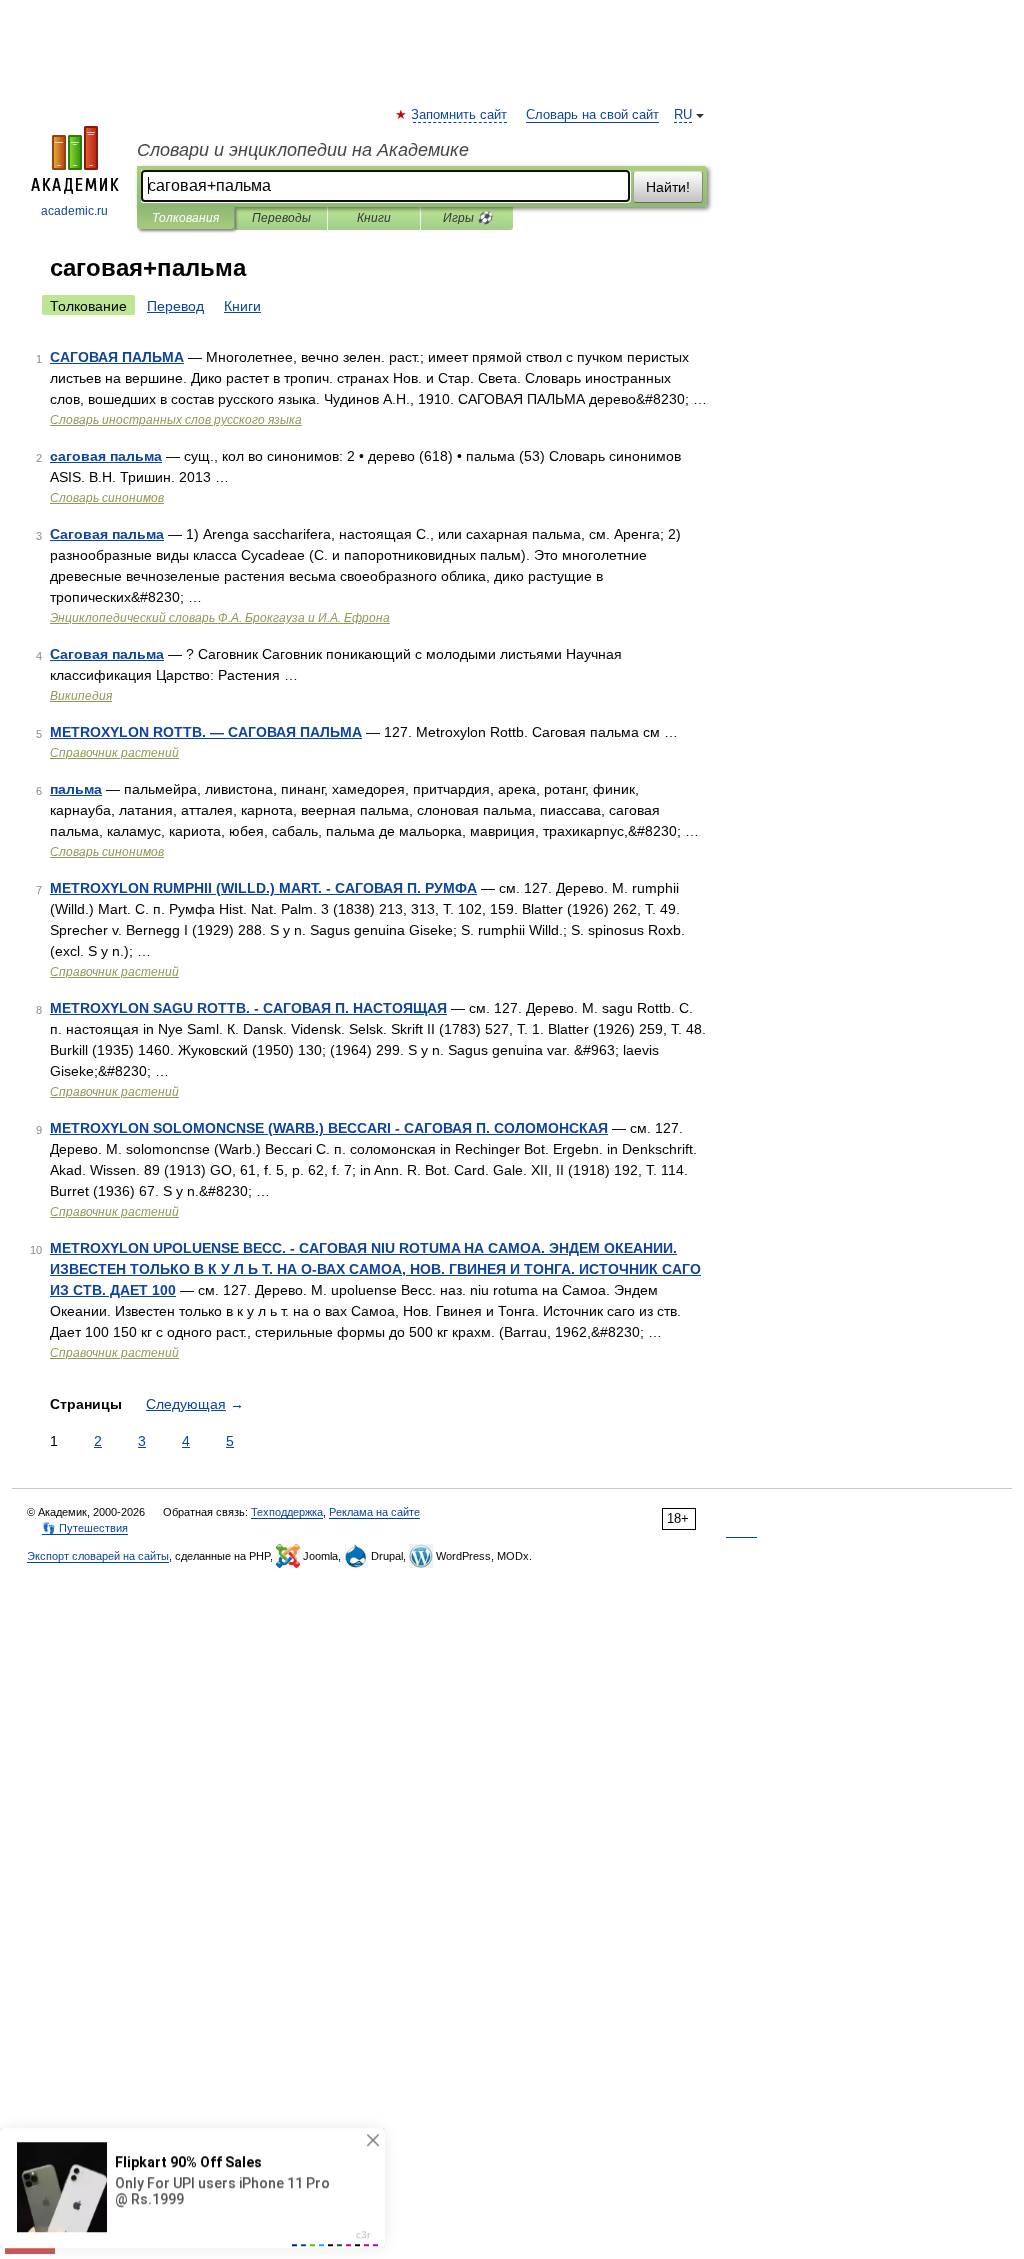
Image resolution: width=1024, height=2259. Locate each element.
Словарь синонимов (107, 498)
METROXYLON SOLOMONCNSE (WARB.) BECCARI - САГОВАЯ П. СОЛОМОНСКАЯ (329, 1128)
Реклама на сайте (374, 1512)
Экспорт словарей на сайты (98, 1556)
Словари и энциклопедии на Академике (303, 150)
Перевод (175, 306)
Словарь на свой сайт (592, 115)
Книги (374, 218)
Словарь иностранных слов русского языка (176, 420)
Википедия (81, 696)
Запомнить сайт (460, 115)
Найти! (668, 187)
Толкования (185, 218)
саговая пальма (106, 456)
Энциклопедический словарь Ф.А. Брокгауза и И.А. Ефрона (220, 618)
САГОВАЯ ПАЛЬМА (117, 357)
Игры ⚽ (467, 218)
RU (683, 115)
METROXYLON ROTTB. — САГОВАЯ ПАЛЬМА (206, 732)
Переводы (281, 218)
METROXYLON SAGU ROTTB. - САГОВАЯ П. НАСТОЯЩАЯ (248, 1008)
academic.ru (74, 211)
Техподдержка (287, 1512)
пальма (76, 789)
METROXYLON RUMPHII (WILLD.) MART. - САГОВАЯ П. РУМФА (263, 888)
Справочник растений (114, 753)
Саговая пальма (107, 534)
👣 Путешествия (85, 1528)
